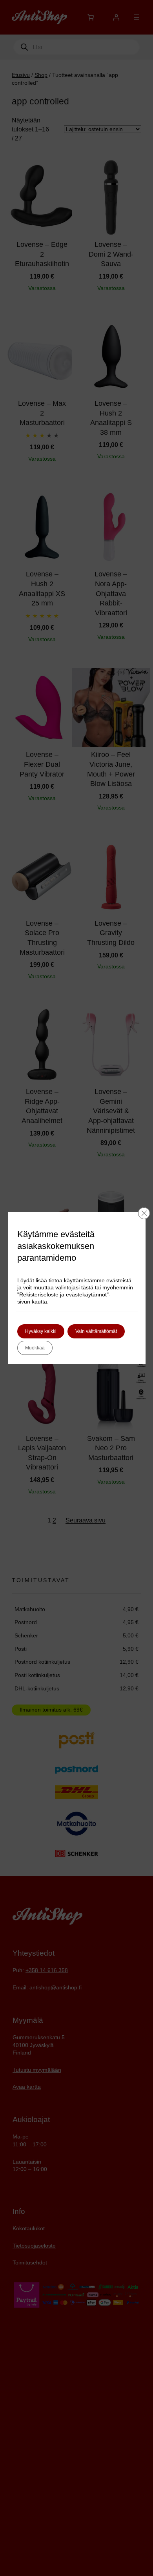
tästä (87, 1287)
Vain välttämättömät (96, 1331)
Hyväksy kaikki (41, 1331)
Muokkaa (35, 1348)
